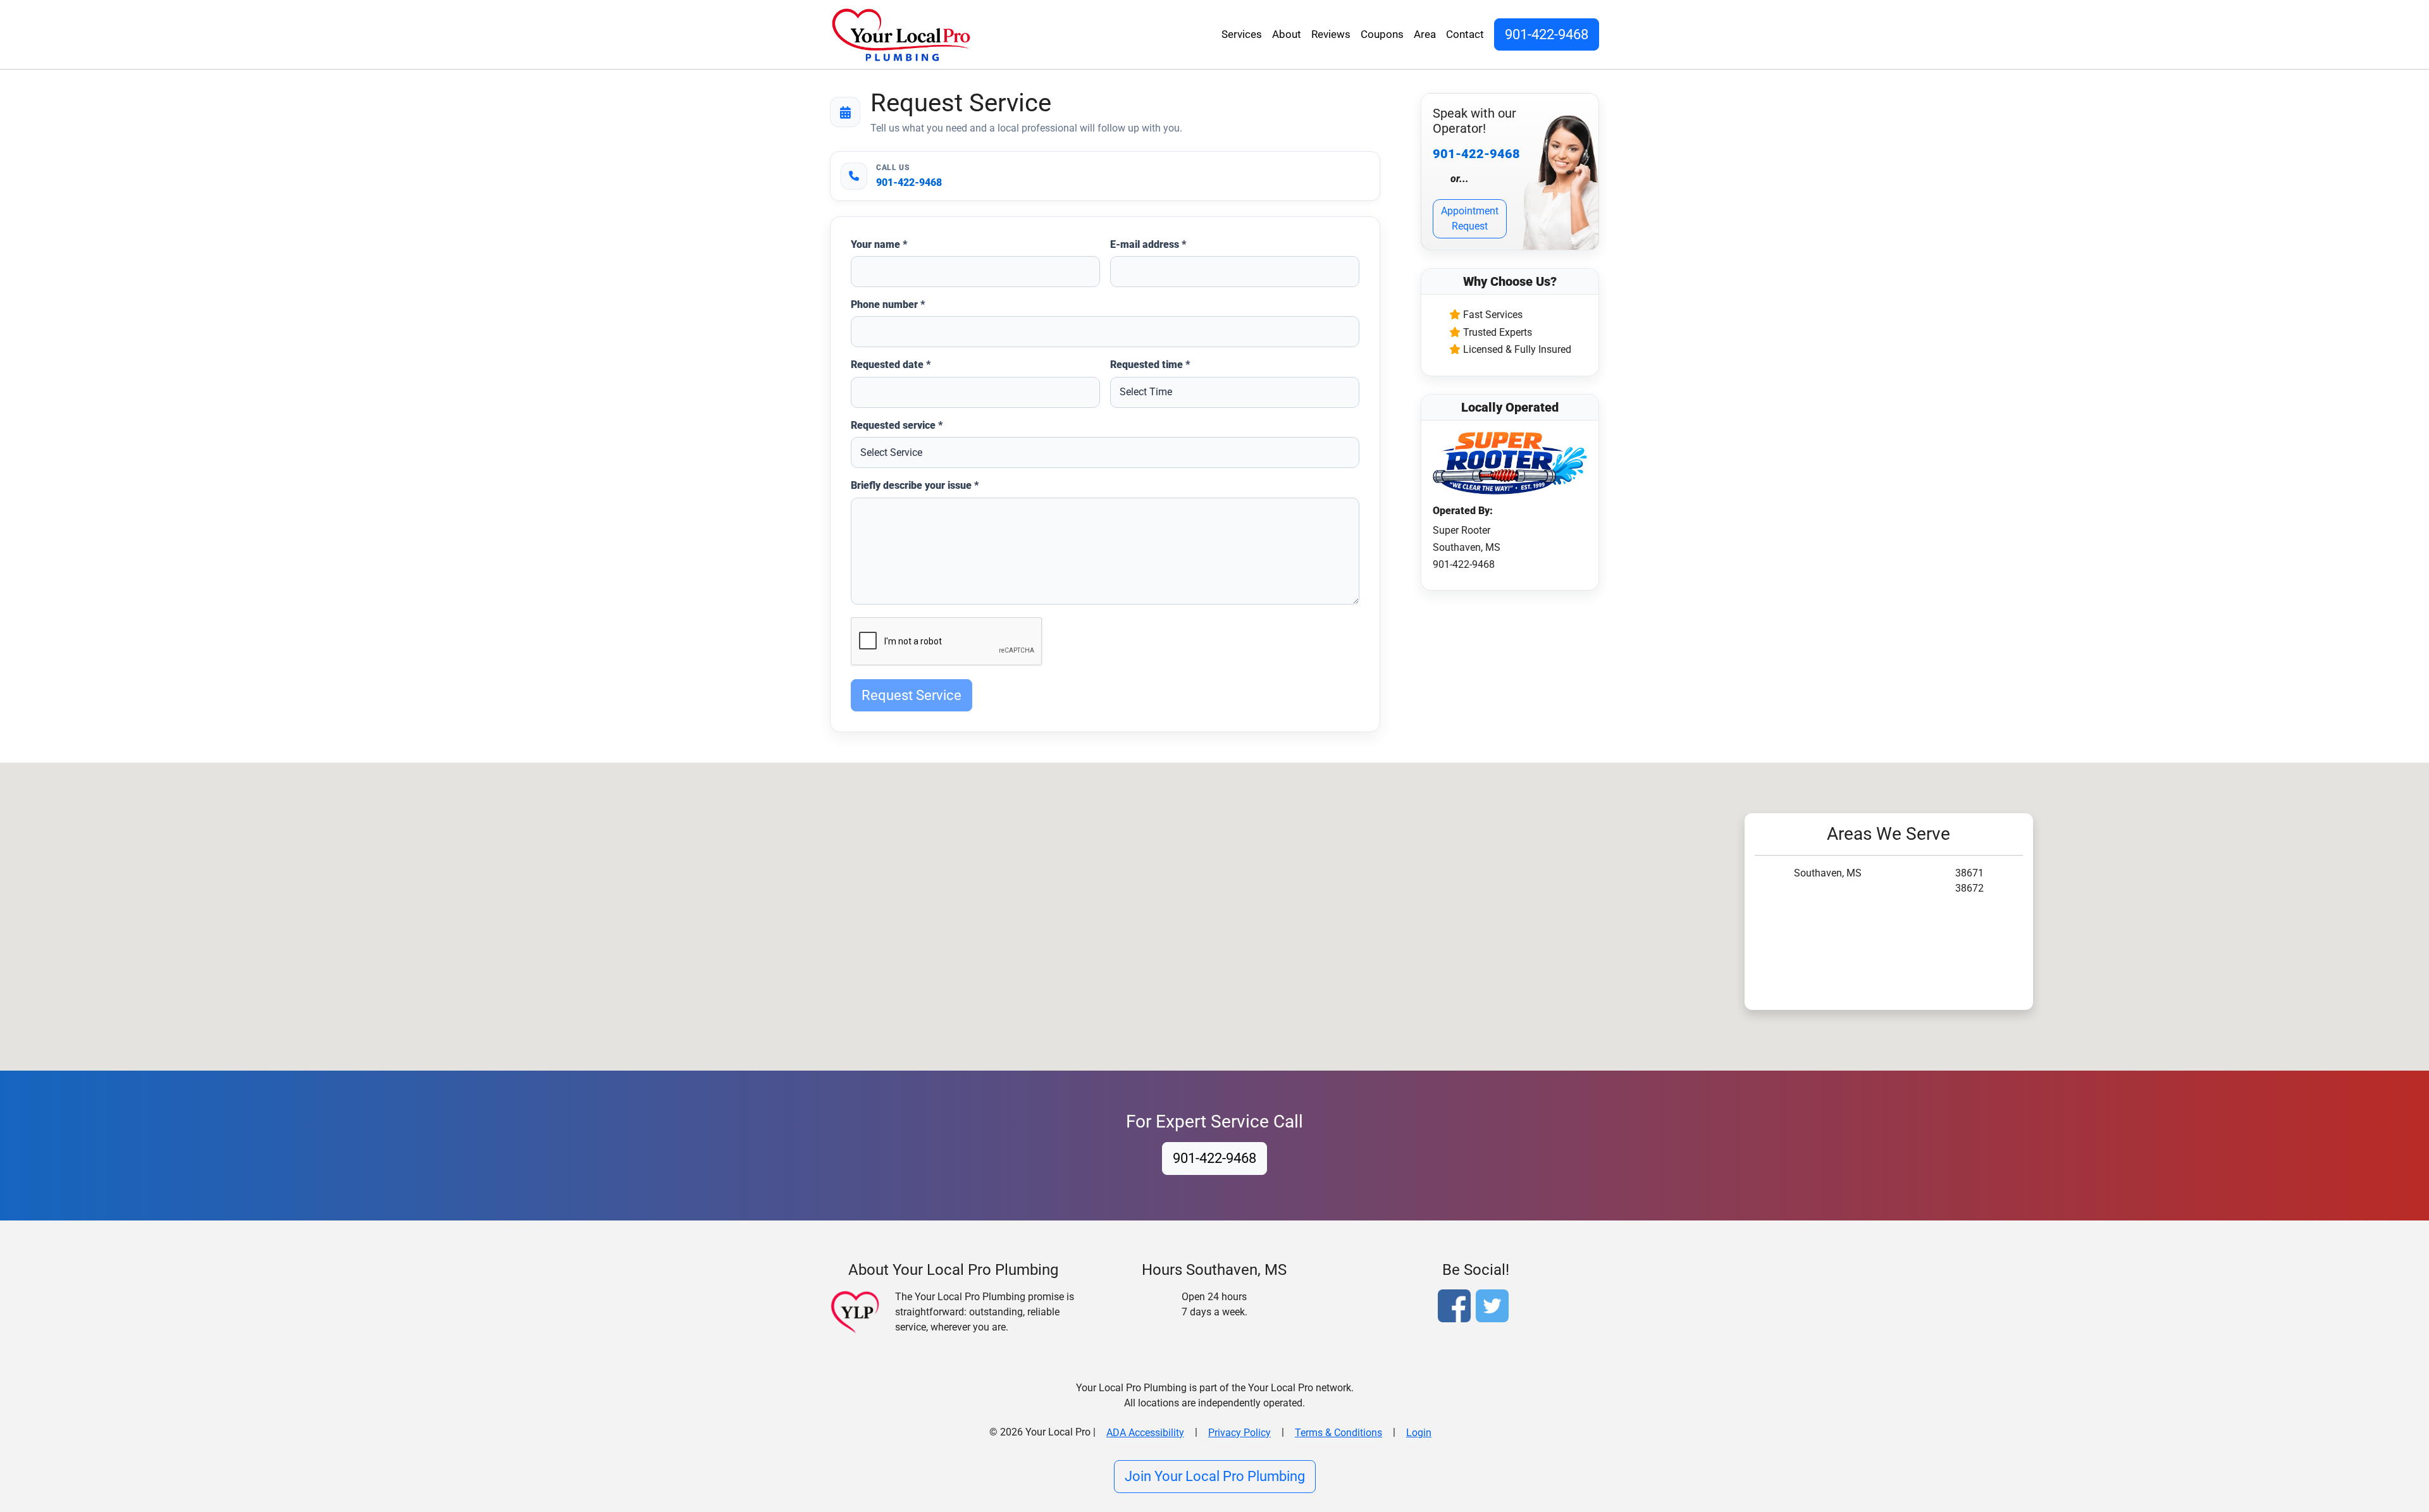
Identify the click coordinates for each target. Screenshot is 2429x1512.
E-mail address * (1148, 244)
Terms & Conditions (1338, 1433)
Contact (1465, 34)
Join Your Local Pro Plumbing (1215, 1476)
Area (1425, 34)
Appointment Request (1470, 218)
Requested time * (1150, 365)
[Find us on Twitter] (1495, 1307)
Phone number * (888, 304)
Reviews (1331, 34)
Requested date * (891, 365)
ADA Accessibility (1145, 1433)
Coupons (1382, 34)
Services (1242, 34)
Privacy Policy (1239, 1433)
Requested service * (897, 425)
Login (1419, 1433)
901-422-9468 (1547, 34)
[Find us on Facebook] (1457, 1307)
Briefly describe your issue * (915, 485)
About (1287, 34)
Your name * (879, 244)
